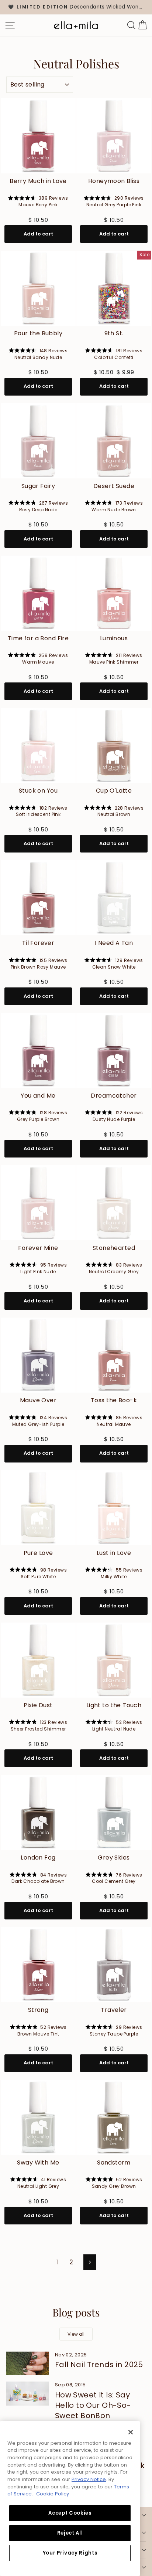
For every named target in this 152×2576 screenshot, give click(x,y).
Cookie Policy (53, 2494)
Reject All (70, 2533)
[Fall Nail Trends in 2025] (27, 2363)
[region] (76, 7)
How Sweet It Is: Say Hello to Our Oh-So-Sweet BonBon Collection (93, 2410)
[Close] (131, 2432)
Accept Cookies (70, 2513)
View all (76, 2334)
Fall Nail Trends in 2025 (99, 2365)
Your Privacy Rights (70, 2553)
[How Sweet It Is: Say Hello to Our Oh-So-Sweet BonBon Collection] (27, 2393)
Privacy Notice (89, 2479)
